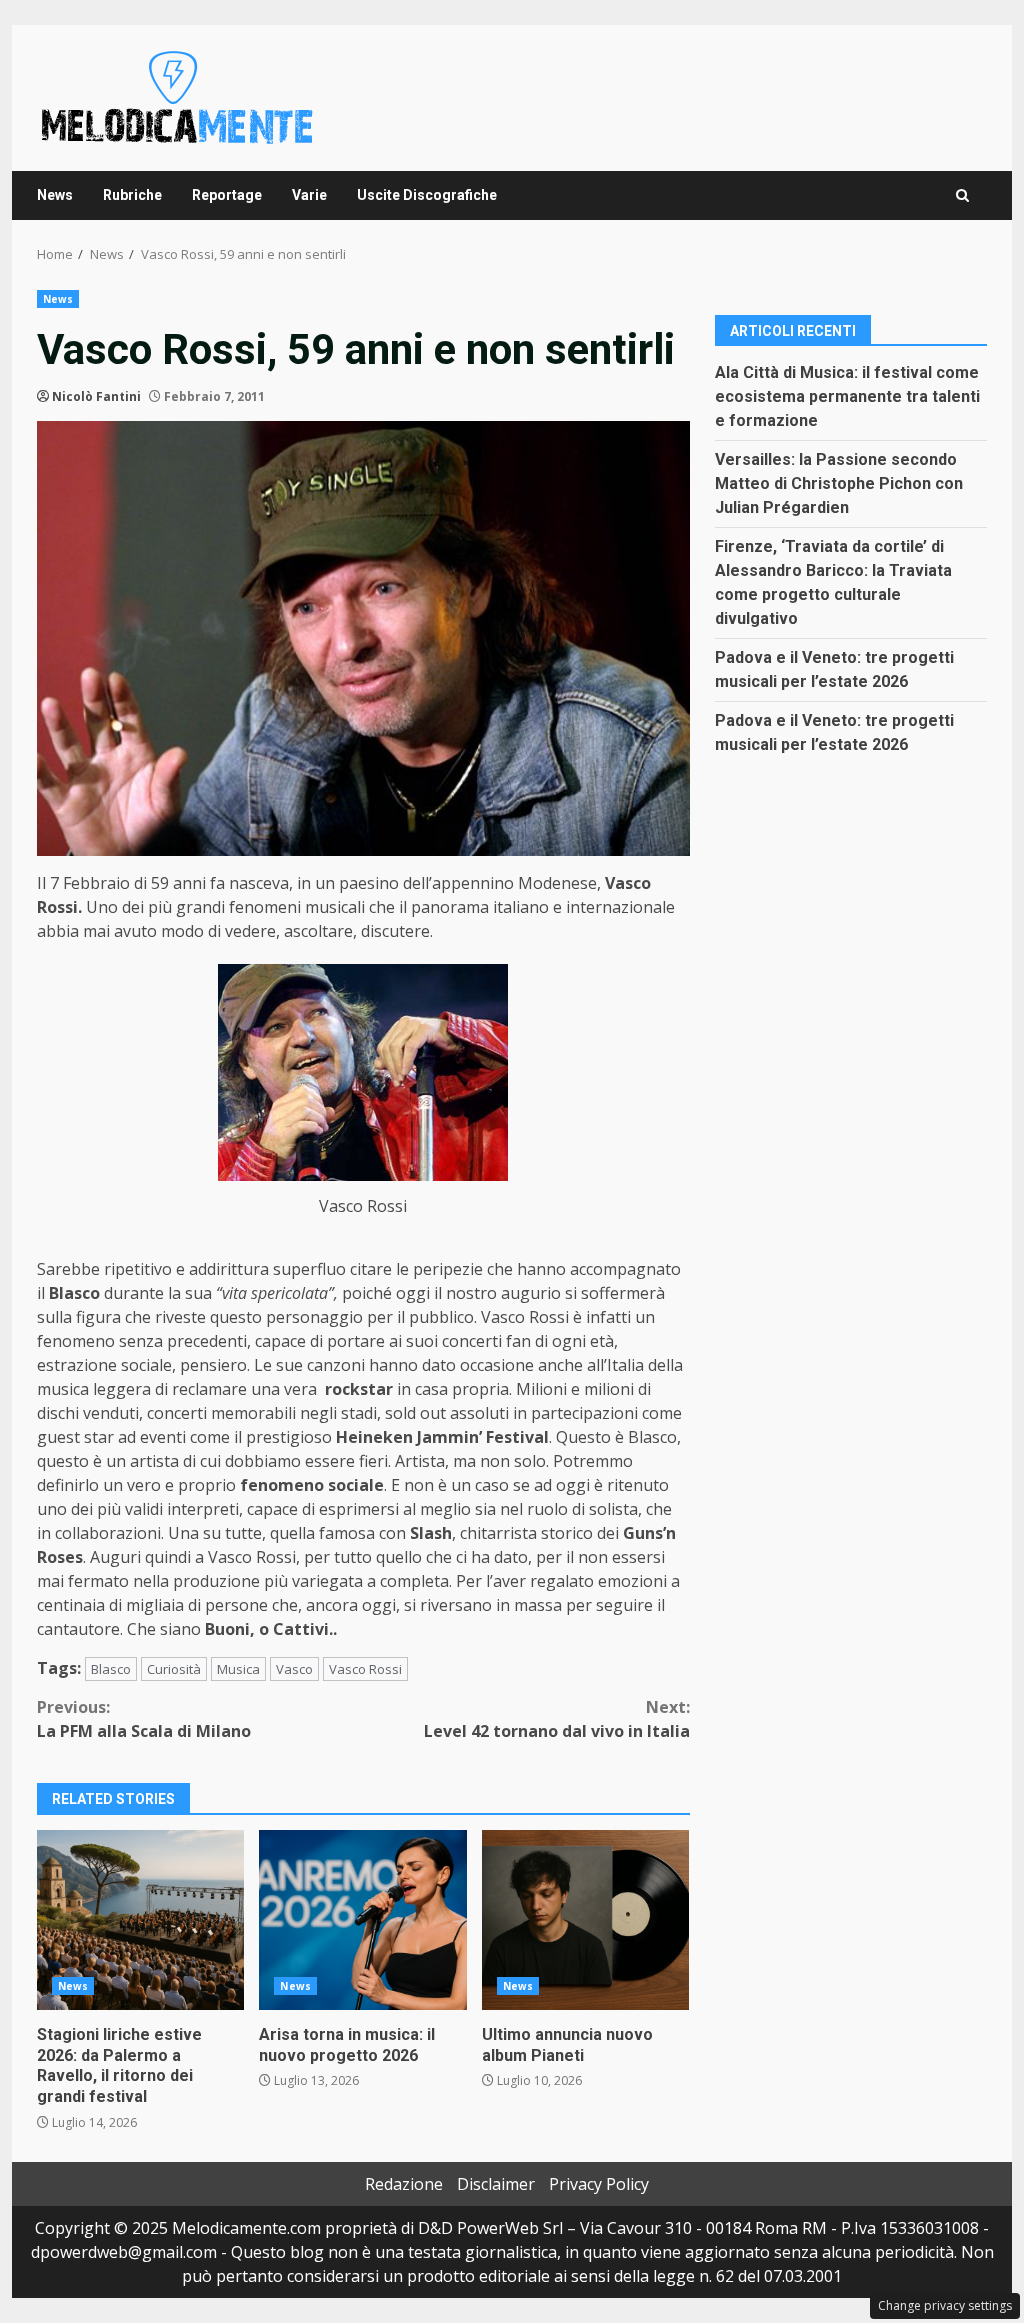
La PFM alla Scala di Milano (144, 1719)
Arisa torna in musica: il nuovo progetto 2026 (362, 1920)
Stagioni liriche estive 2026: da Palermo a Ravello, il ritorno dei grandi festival (140, 1920)
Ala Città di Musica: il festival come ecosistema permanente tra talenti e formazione (847, 396)
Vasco (294, 1669)
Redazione (404, 2184)
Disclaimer (496, 2184)
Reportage (227, 195)
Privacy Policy (599, 2184)
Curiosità (174, 1669)
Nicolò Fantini (96, 396)
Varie (309, 195)
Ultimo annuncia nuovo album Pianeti (585, 1920)
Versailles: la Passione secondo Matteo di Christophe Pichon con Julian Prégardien (839, 483)
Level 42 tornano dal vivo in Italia (556, 1719)
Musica (238, 1669)
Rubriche (132, 195)
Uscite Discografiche (427, 195)
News (55, 195)
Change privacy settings (945, 2305)
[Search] (962, 195)
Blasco (111, 1669)
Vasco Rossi (365, 1669)
